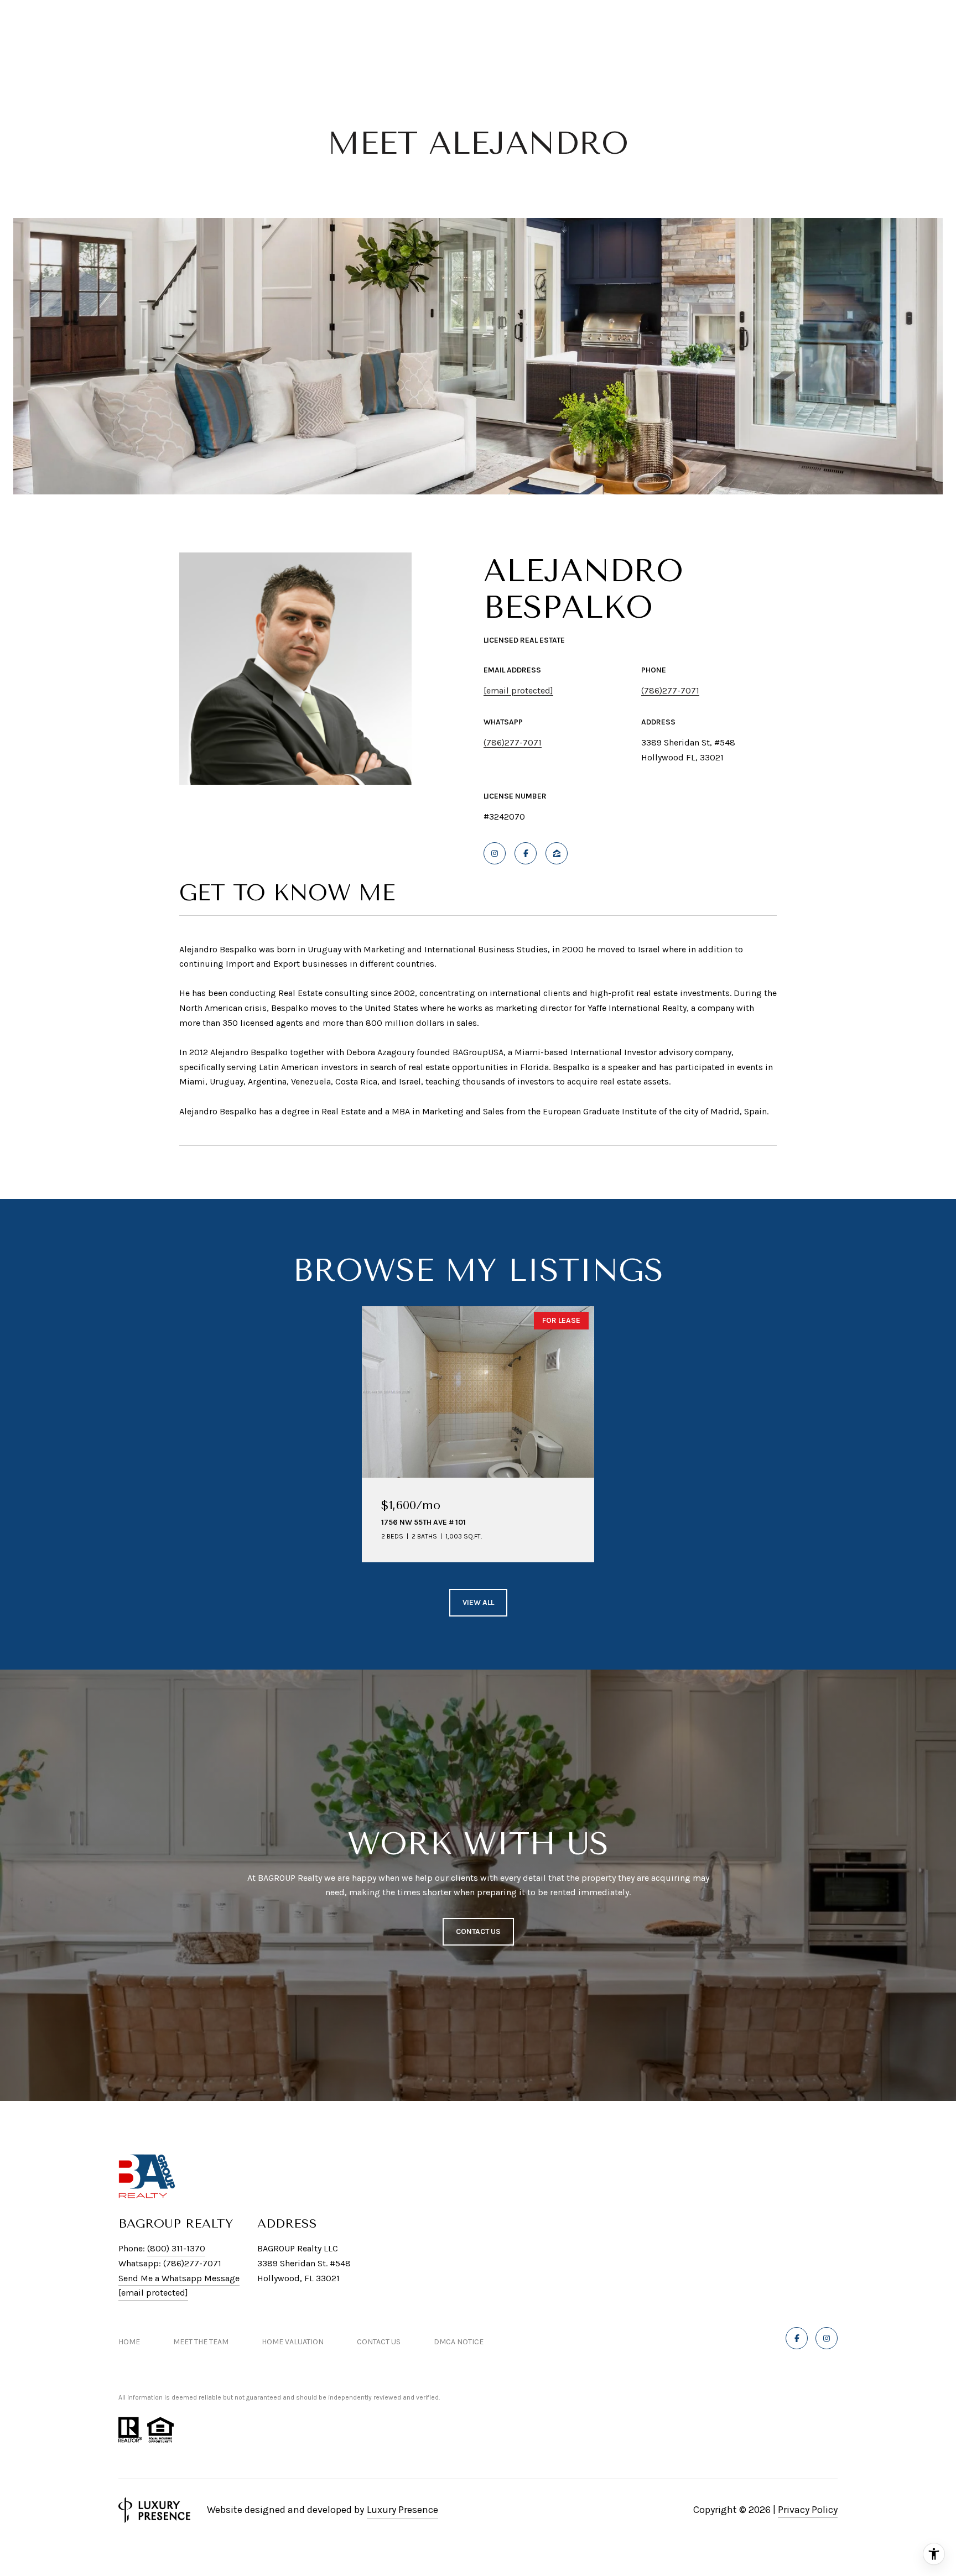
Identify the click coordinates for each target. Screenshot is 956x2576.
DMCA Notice (459, 2342)
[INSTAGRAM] (495, 853)
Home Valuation (293, 2342)
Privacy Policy (808, 2510)
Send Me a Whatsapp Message (179, 2278)
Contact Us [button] (478, 1931)
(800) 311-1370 (176, 2248)
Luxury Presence (402, 2510)
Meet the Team (201, 2342)
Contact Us (379, 2342)
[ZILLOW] (557, 853)
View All (478, 1602)
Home (129, 2342)
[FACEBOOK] (526, 853)
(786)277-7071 (670, 690)
